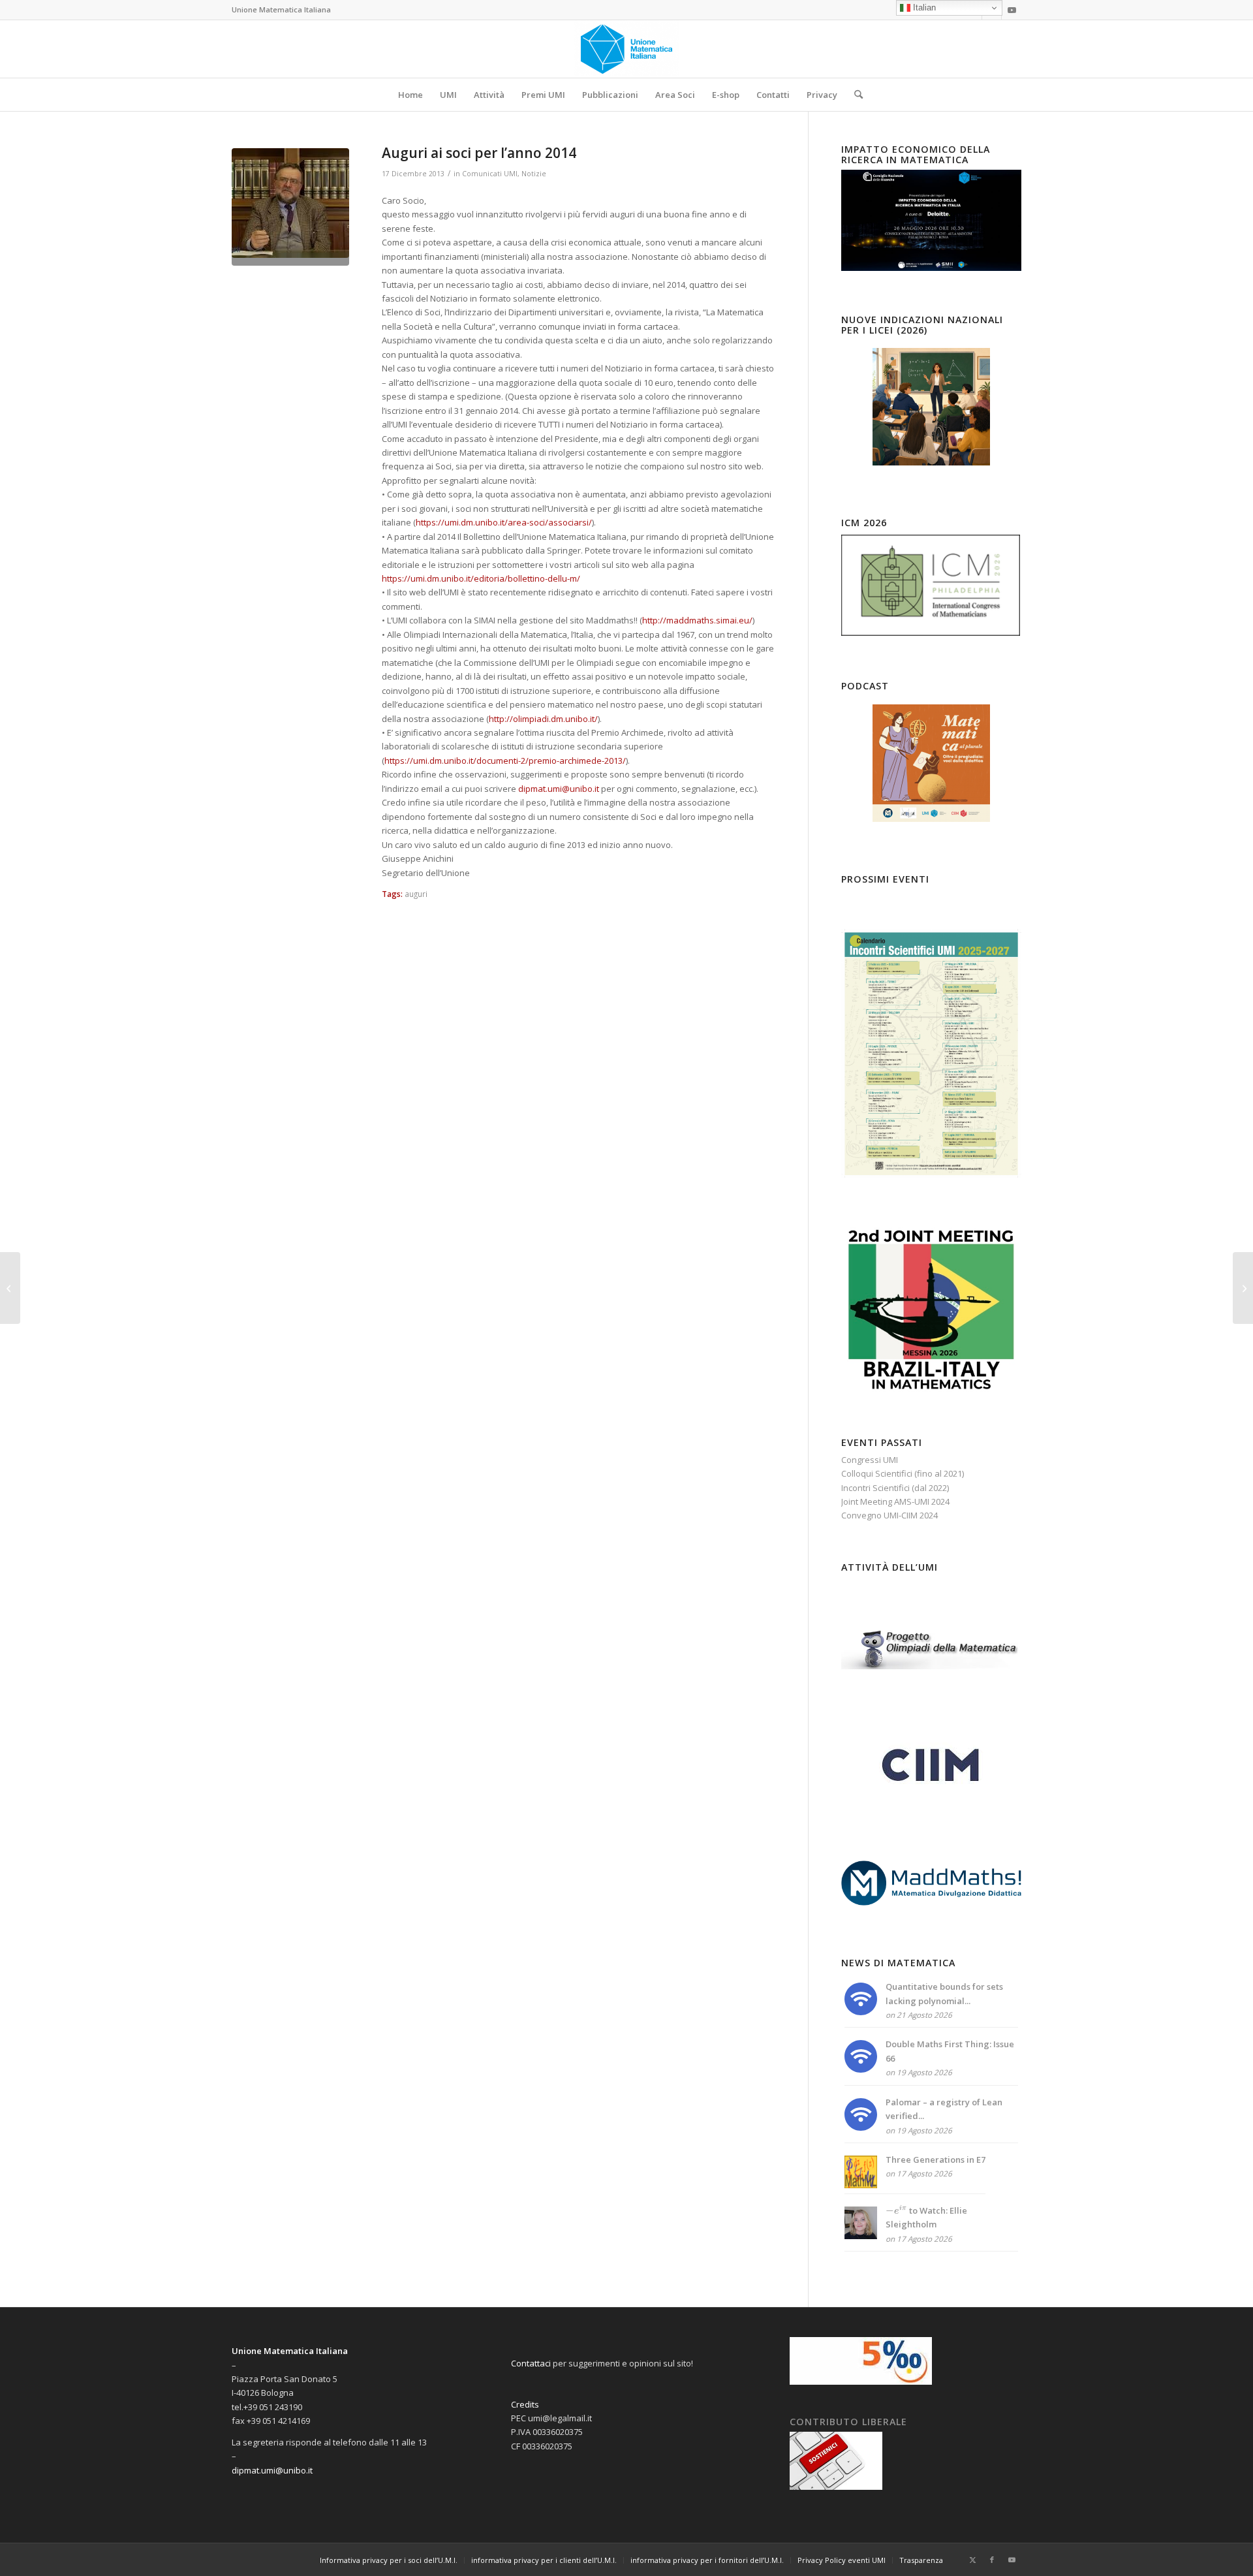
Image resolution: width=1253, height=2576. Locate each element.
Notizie (534, 174)
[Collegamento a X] (972, 2560)
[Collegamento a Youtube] (1012, 10)
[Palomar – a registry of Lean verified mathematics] (861, 2128)
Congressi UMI (870, 1460)
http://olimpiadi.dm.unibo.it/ (543, 719)
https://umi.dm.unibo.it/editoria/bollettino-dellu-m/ (481, 578)
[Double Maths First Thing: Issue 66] (861, 2069)
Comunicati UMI (490, 174)
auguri (416, 894)
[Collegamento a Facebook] (992, 2560)
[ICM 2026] (931, 635)
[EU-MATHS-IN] (1243, 1288)
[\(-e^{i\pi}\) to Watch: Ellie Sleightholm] (861, 2236)
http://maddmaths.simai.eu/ (697, 620)
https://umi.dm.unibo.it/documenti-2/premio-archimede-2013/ (505, 761)
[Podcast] (931, 763)
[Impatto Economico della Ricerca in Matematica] (931, 268)
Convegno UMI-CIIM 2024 (889, 1515)
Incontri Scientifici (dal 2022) (895, 1488)
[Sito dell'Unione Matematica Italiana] (627, 49)
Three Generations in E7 (936, 2160)
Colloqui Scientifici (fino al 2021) (903, 1473)
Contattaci (531, 2363)
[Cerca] (854, 95)
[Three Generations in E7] (861, 2185)
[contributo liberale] (836, 2487)
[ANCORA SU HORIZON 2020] (10, 1288)
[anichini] (290, 207)
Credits (525, 2404)
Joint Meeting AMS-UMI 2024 (895, 1501)
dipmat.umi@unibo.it (559, 789)
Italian (923, 8)
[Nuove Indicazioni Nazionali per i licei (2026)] (931, 407)
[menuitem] (410, 95)
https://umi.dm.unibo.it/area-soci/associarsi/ (504, 522)
